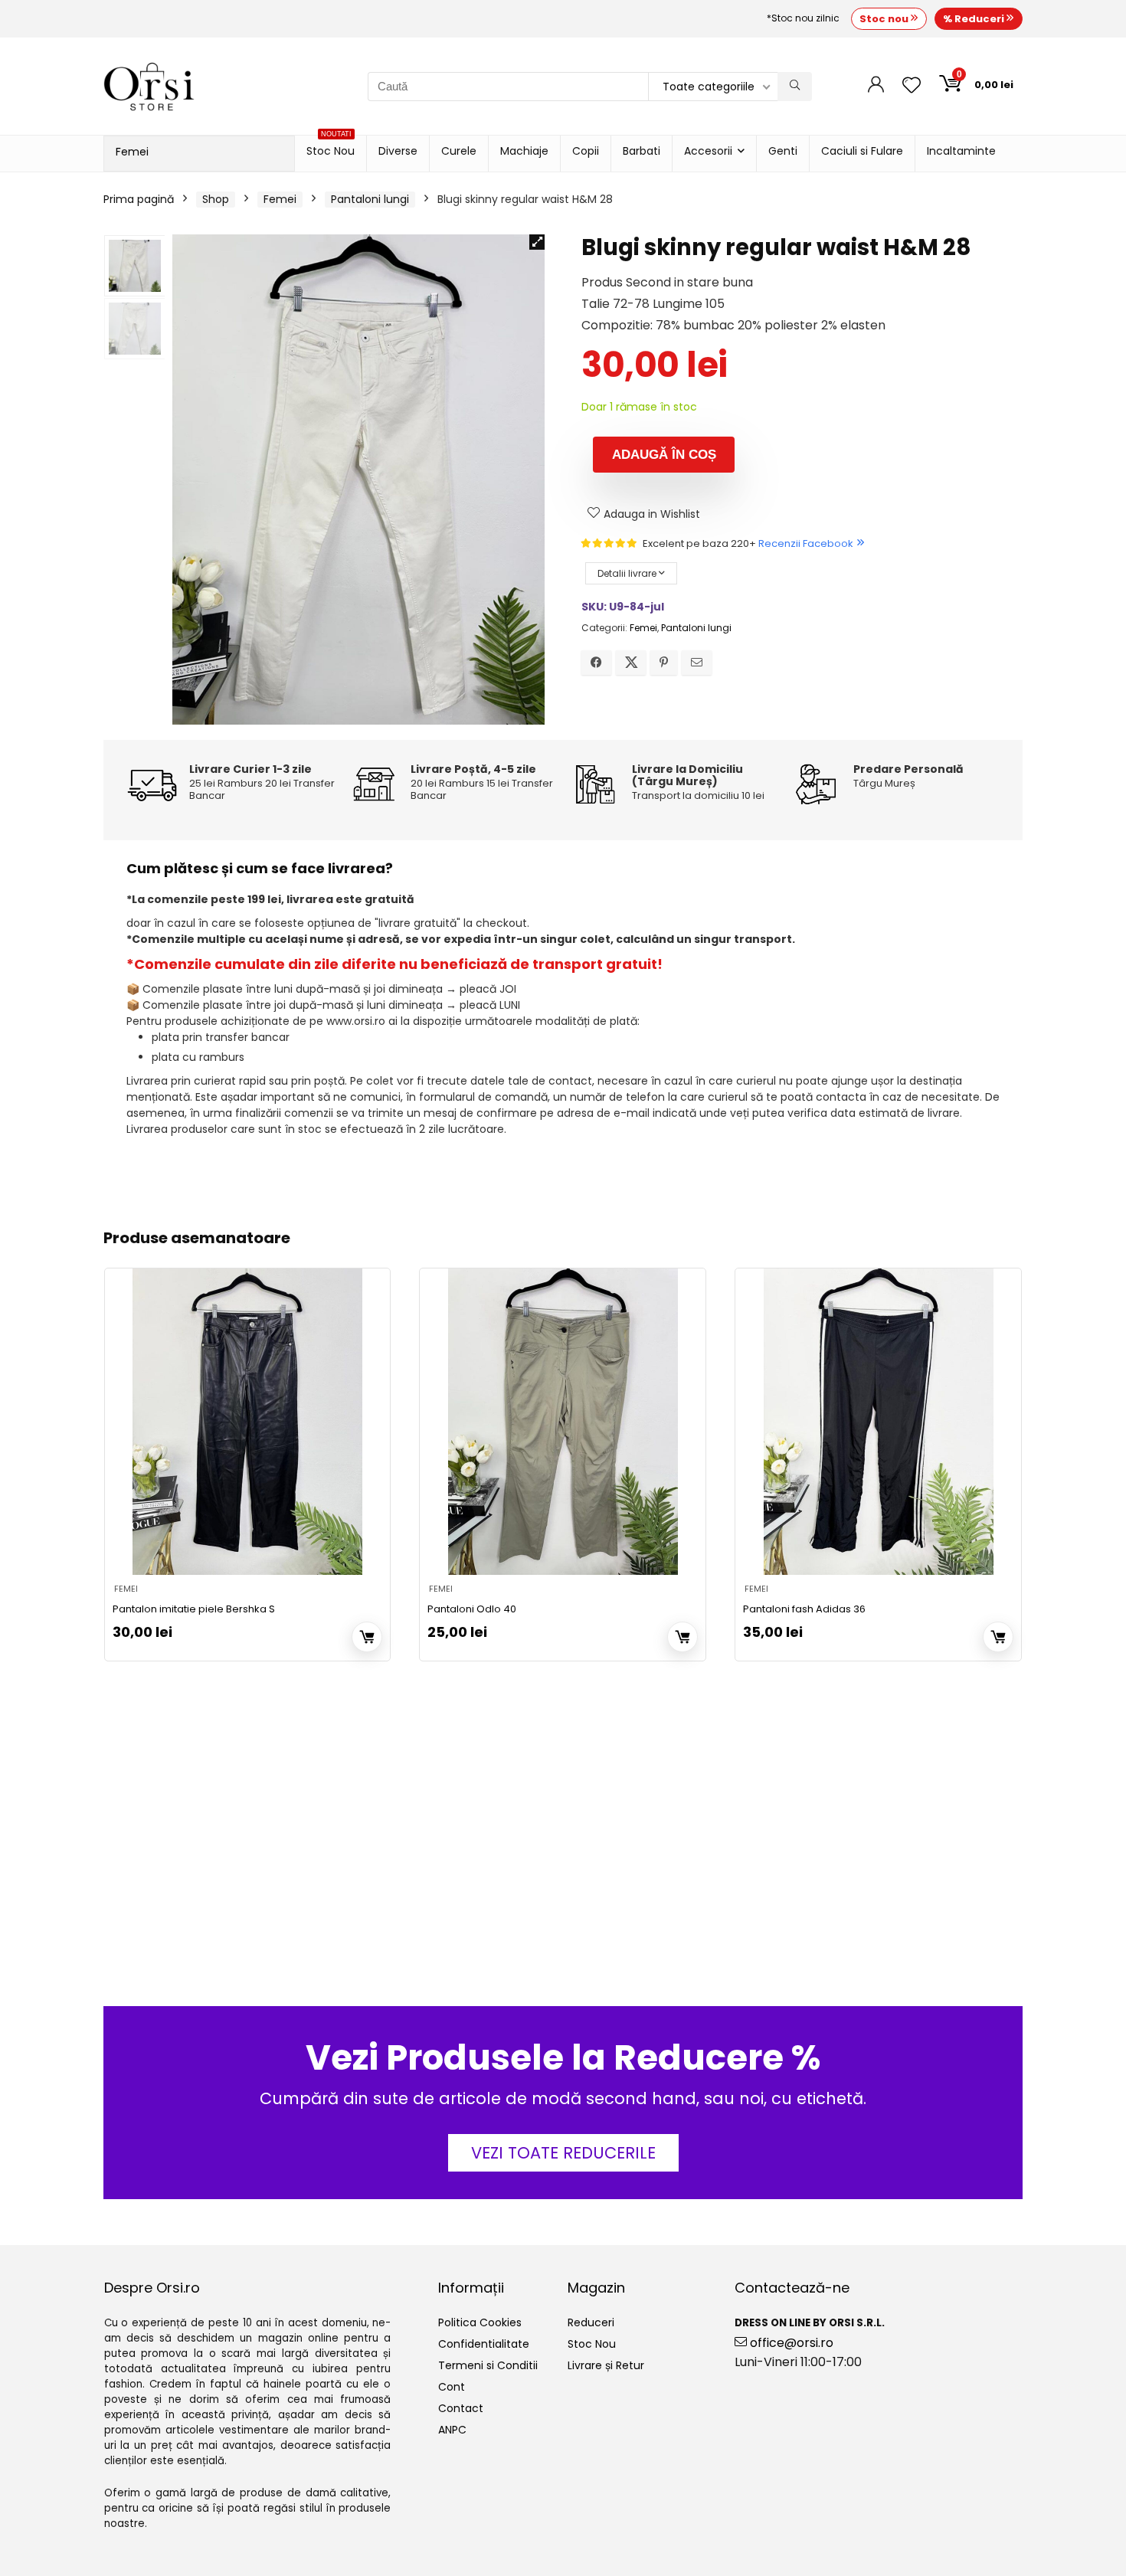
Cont (452, 2387)
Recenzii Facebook (806, 543)
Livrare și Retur (606, 2365)
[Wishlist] (912, 86)
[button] (537, 242)
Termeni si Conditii (488, 2365)
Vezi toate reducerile (563, 2153)
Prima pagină (139, 199)
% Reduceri (975, 19)
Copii (586, 151)
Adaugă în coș (664, 455)
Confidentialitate (484, 2344)
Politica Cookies (480, 2322)
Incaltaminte (961, 151)
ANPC (452, 2430)
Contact (461, 2408)
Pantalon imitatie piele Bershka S (194, 1609)
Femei (132, 152)
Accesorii (708, 151)
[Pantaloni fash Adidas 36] (878, 1422)
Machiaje (524, 151)
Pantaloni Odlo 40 (472, 1609)
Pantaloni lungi (370, 199)
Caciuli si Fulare (862, 151)
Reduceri (591, 2322)
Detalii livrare (628, 573)
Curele (459, 151)
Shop (216, 199)
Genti (783, 151)
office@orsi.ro (790, 2343)
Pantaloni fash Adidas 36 (804, 1609)
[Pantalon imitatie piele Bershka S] (248, 1422)
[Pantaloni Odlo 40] (563, 1422)
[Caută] (795, 87)
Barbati (642, 151)
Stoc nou (885, 19)
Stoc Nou (331, 147)
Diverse (398, 151)
